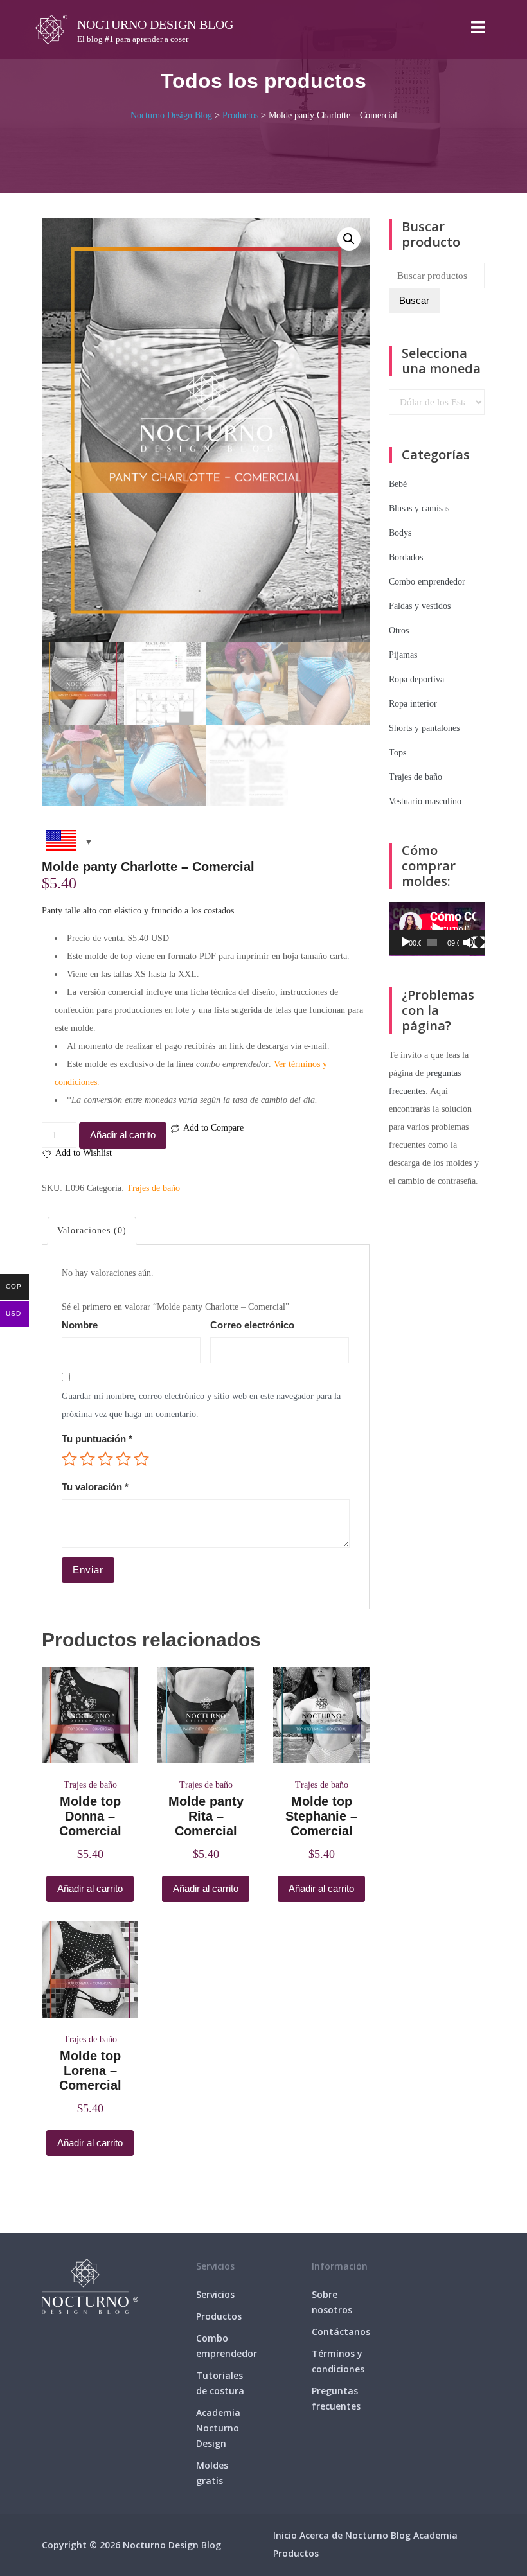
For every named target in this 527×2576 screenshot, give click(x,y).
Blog (401, 2535)
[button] (349, 239)
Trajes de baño (153, 1188)
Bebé (398, 484)
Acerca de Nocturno (344, 2535)
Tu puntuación (97, 1439)
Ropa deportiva (416, 679)
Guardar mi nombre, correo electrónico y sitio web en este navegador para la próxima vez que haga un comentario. (201, 1405)
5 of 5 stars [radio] (141, 1459)
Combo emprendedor (427, 582)
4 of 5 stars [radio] (123, 1459)
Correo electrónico (252, 1325)
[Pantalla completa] (479, 942)
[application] (437, 929)
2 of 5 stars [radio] (87, 1459)
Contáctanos (341, 2332)
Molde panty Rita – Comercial (206, 1816)
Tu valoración (95, 1487)
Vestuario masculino (425, 801)
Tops (397, 753)
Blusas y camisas (419, 508)
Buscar (414, 300)
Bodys (400, 533)
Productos (219, 2316)
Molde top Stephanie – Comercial (321, 1816)
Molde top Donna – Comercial (90, 1816)
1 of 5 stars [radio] (69, 1459)
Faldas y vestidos (420, 606)
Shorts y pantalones (424, 728)
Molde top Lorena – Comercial (90, 2070)
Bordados (406, 557)
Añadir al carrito (123, 1135)
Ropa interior (413, 704)
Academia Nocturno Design (218, 2428)
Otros (399, 631)
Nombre (80, 1325)
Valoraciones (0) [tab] (92, 1231)
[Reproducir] (406, 942)
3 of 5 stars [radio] (105, 1459)
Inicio (285, 2535)
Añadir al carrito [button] (90, 1888)
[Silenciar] (469, 942)
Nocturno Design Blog (155, 24)
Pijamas (403, 655)
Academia (435, 2535)
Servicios (215, 2294)
